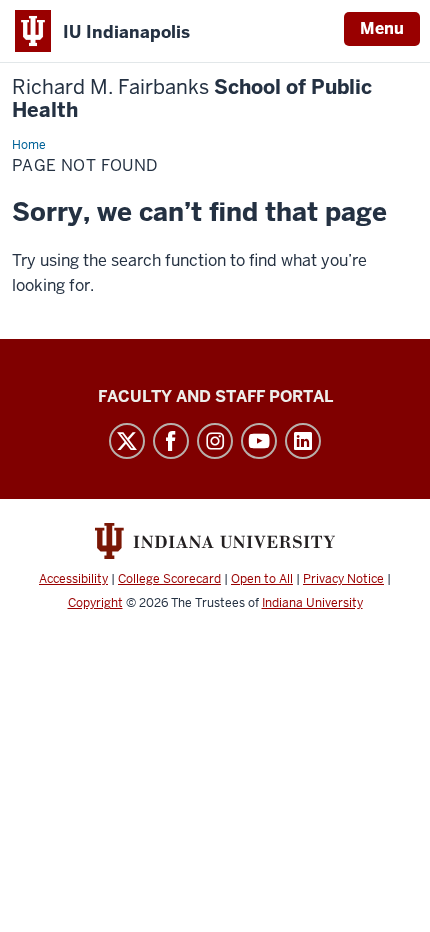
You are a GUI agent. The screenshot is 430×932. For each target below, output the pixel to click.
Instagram (215, 441)
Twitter (127, 441)
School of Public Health (192, 99)
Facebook (171, 441)
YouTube (259, 441)
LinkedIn (303, 441)
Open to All (262, 579)
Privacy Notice (343, 579)
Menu (382, 28)
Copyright (95, 603)
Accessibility (73, 579)
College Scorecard (169, 579)
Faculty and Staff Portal (215, 396)
